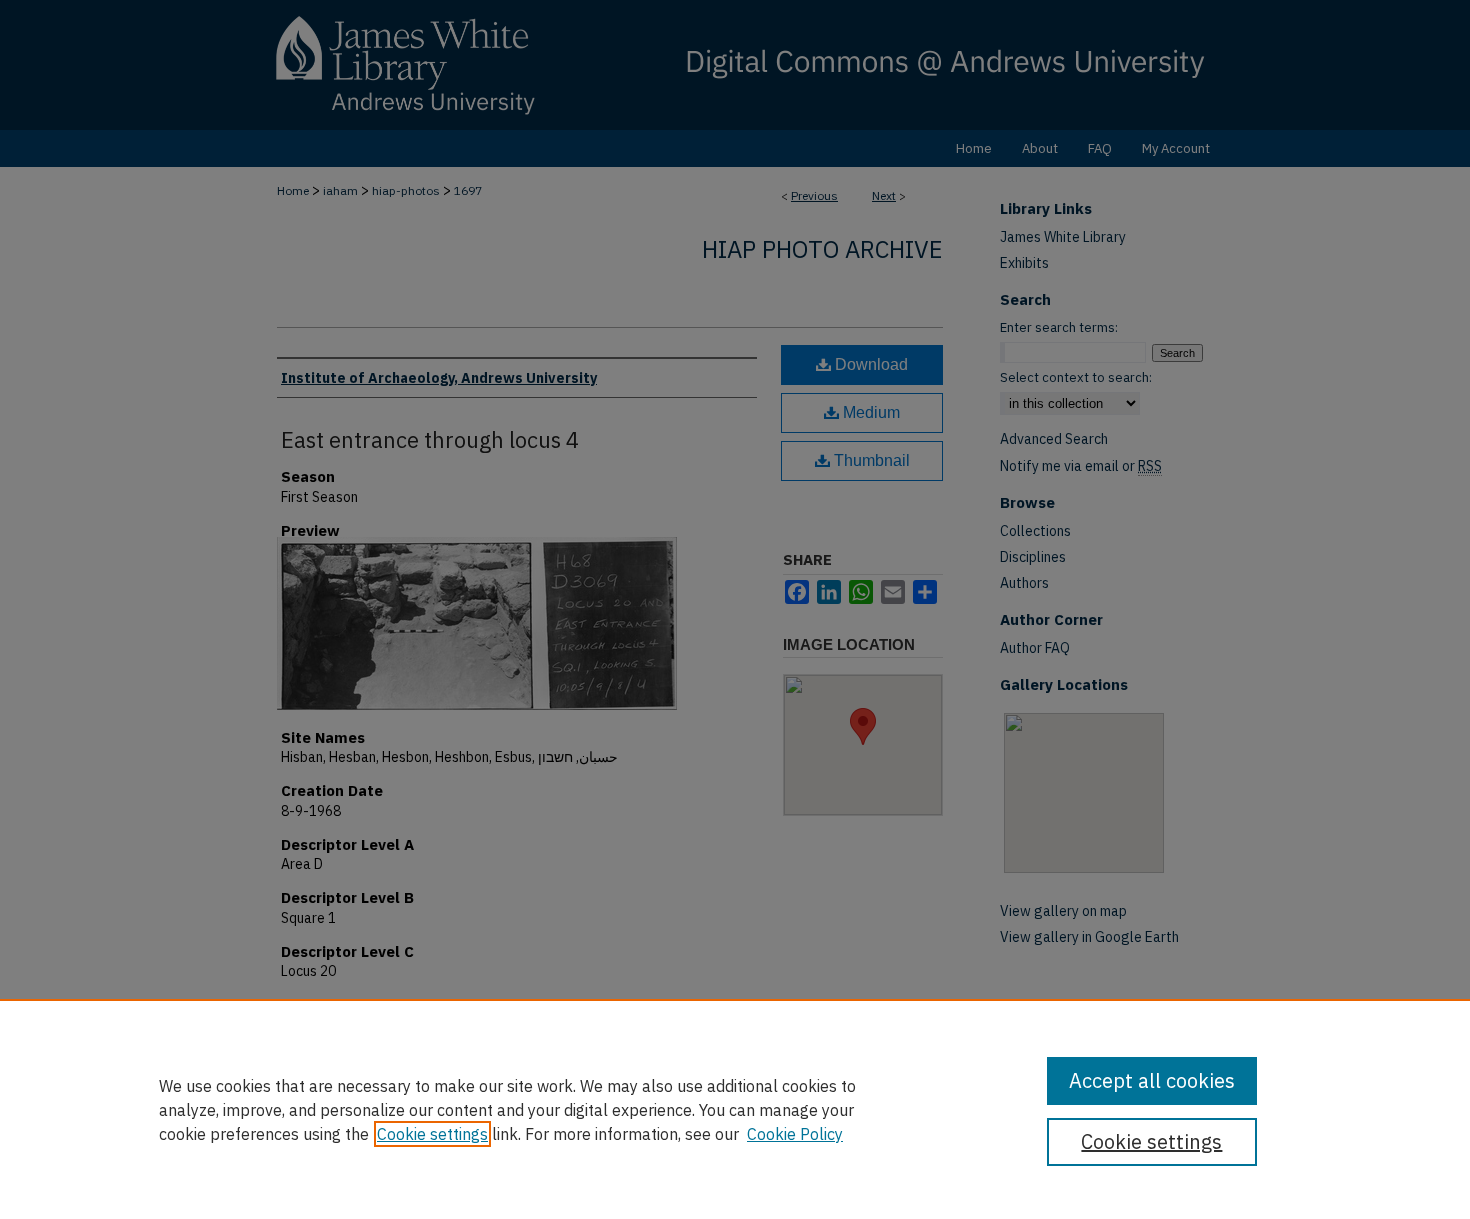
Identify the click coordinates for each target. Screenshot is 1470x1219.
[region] (735, 1109)
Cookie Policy (795, 1134)
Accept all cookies (1152, 1080)
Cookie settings (432, 1134)
